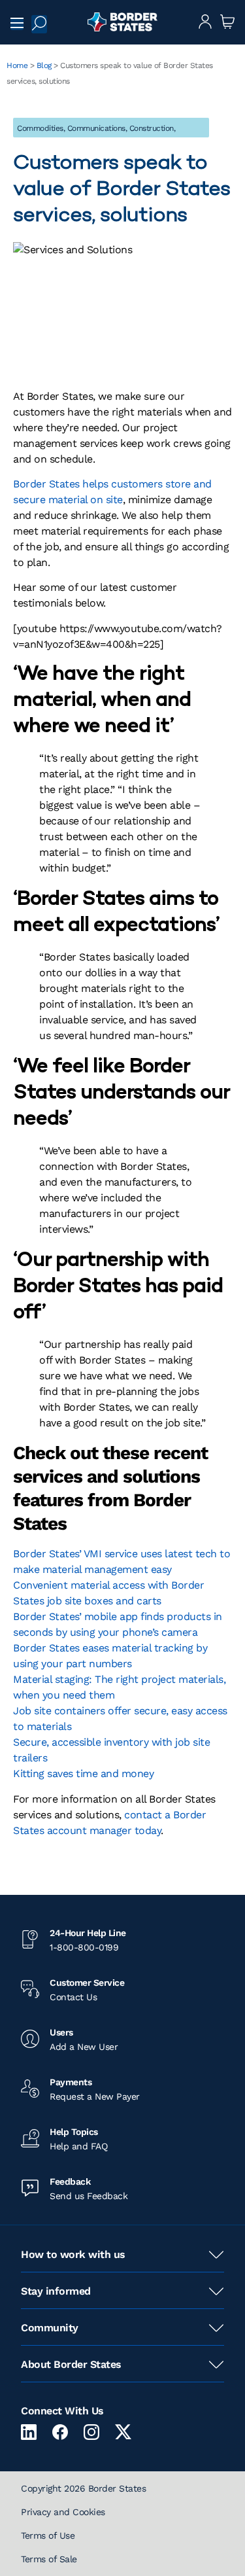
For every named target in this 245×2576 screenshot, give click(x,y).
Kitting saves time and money (83, 1773)
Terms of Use (48, 2535)
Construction (152, 128)
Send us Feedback (89, 2196)
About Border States (71, 2364)
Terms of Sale (49, 2559)
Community (50, 2328)
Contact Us (73, 1997)
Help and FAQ (78, 2146)
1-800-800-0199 (84, 1947)
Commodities (40, 128)
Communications (96, 128)
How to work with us (73, 2254)
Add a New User (84, 2047)
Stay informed (56, 2291)
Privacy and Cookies (63, 2512)
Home (17, 65)
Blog (44, 65)
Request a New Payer (95, 2096)
